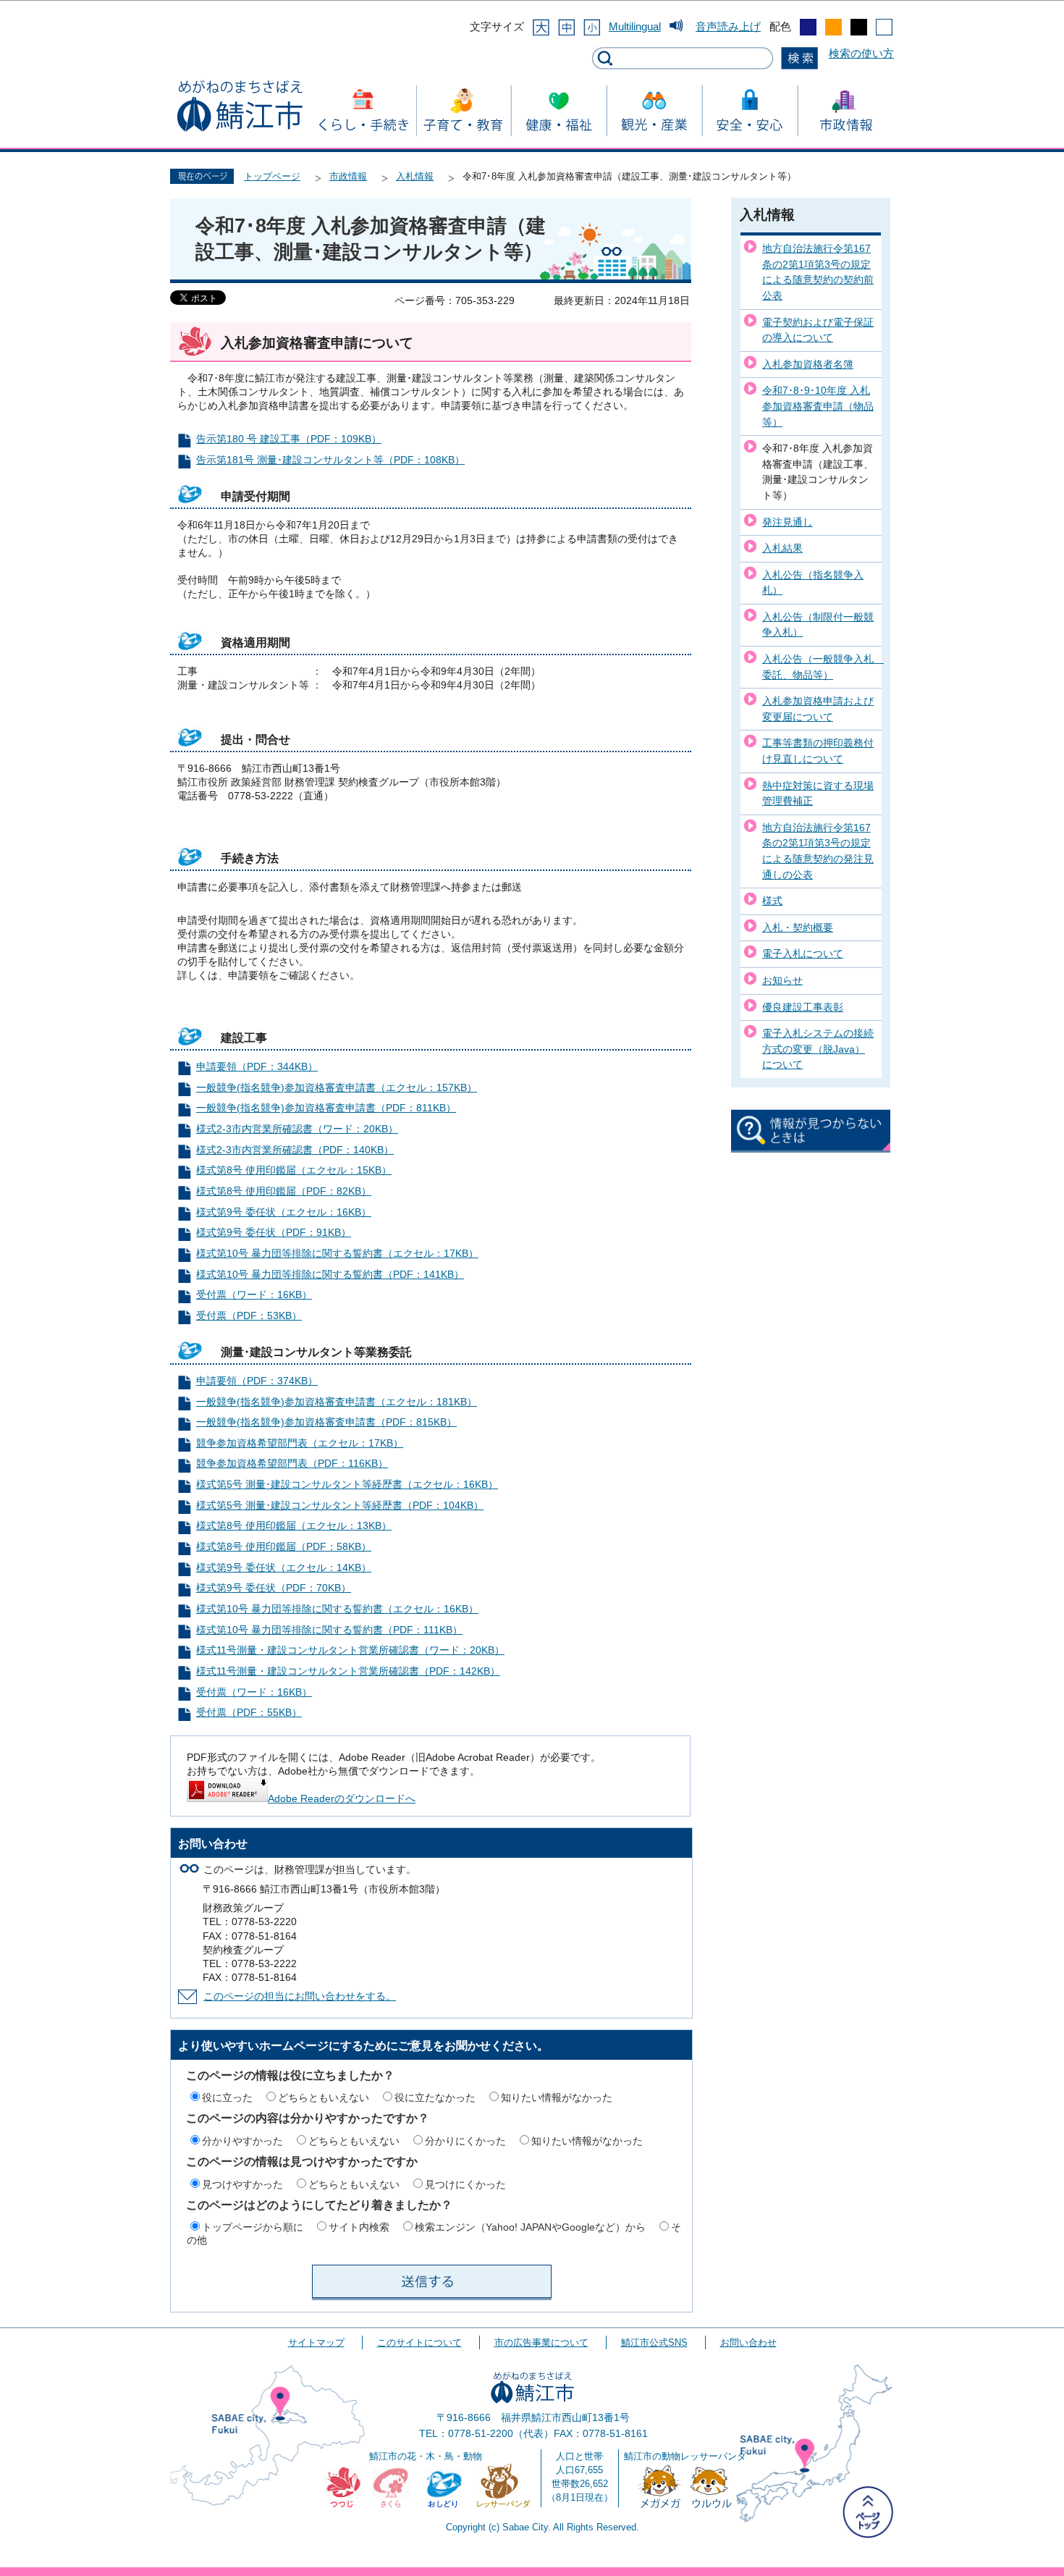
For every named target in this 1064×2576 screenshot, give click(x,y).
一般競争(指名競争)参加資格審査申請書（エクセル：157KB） (337, 1088)
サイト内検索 (359, 2227)
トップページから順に (253, 2227)
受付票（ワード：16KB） (254, 1295)
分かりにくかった (465, 2141)
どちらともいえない (324, 2097)
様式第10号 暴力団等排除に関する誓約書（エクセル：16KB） (337, 1609)
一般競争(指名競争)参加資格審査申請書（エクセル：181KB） (337, 1402)
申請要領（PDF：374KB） (257, 1381)
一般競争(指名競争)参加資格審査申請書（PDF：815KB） (326, 1422)
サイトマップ (316, 2343)
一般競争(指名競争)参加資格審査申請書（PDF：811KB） (326, 1108)
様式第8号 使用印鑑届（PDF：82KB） (284, 1191)
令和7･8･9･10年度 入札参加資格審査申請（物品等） (818, 406)
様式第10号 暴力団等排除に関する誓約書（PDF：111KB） (329, 1630)
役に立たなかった (435, 2097)
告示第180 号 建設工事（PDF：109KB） (289, 439)
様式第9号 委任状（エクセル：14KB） (284, 1568)
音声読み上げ (728, 26)
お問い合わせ (748, 2343)
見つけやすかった (242, 2184)
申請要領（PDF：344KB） (257, 1067)
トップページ (272, 176)
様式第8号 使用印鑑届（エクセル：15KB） (294, 1170)
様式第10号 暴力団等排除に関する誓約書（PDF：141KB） (330, 1275)
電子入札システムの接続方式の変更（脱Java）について (818, 1049)
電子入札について (803, 954)
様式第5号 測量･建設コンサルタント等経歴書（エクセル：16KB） (347, 1485)
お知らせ (782, 980)
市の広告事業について (541, 2343)
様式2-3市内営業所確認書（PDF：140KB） (295, 1150)
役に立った (227, 2097)
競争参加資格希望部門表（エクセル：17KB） (300, 1443)
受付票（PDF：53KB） (249, 1316)
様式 (772, 901)
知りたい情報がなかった (557, 2097)
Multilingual (635, 26)
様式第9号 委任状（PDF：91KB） (274, 1233)
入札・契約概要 (798, 927)
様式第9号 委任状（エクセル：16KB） (284, 1212)
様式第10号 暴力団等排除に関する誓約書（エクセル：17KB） (337, 1254)
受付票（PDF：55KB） (249, 1713)
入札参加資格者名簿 (808, 364)
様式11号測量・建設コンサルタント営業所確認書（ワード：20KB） (350, 1650)
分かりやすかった (242, 2141)
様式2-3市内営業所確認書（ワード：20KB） (297, 1129)
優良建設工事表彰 (803, 1007)
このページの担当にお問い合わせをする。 (300, 1996)
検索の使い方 (861, 53)
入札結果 (782, 548)
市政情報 (348, 176)
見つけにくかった (465, 2184)
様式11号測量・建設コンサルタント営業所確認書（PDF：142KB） (348, 1671)
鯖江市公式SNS (654, 2343)
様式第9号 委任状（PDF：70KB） (274, 1588)
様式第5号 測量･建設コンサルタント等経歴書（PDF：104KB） (340, 1506)
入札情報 (415, 176)
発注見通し (788, 522)
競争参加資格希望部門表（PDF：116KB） (292, 1464)
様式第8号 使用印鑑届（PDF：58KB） (284, 1547)
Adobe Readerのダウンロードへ (342, 1799)
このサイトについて (419, 2343)
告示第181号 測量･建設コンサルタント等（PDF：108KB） (330, 460)
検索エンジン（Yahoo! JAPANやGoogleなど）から (530, 2227)
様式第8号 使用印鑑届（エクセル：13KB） (294, 1526)
